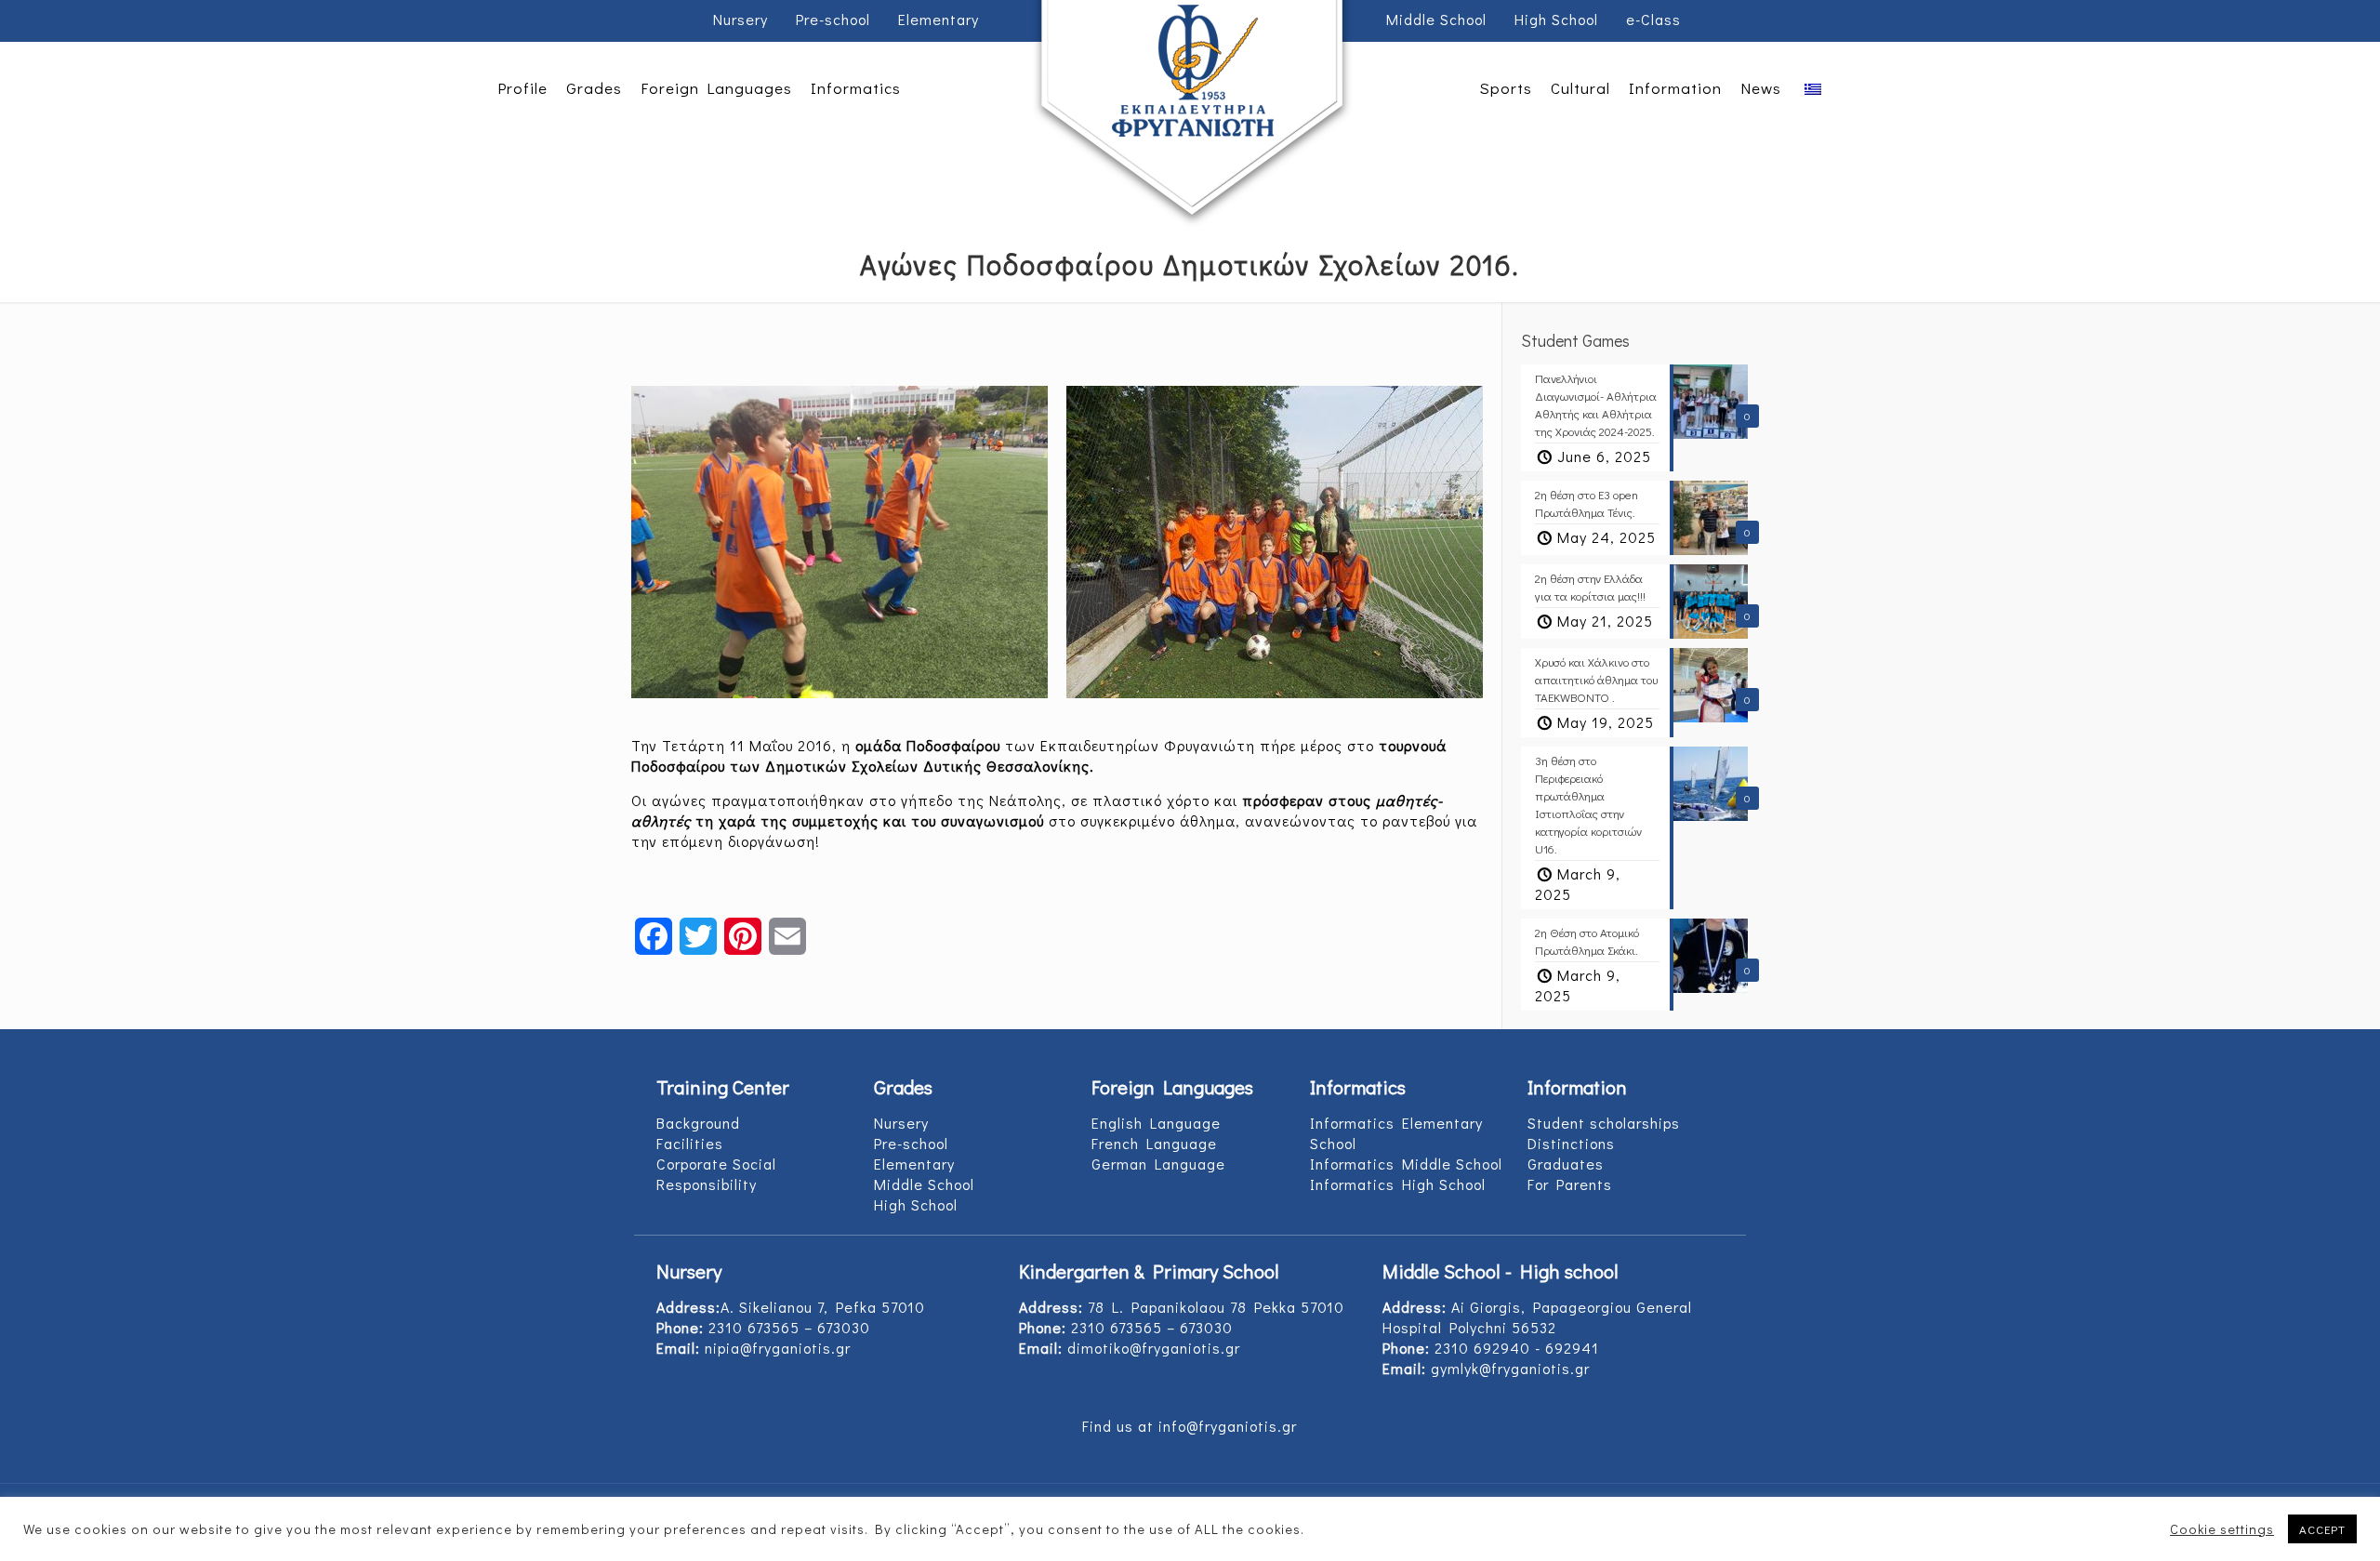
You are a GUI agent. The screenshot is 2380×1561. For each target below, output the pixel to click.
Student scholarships (1604, 1123)
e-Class (1653, 19)
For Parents (1570, 1184)
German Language (1158, 1164)
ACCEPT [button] (2322, 1529)
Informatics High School (1398, 1184)
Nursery (740, 19)
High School (1556, 19)
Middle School (1436, 19)
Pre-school (833, 19)
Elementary (939, 19)
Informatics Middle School (1406, 1164)
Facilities (690, 1143)
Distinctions (1571, 1143)
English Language (1156, 1123)
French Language (1154, 1143)
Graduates (1566, 1164)
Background (698, 1123)
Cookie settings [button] (2222, 1529)
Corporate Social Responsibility (716, 1174)
